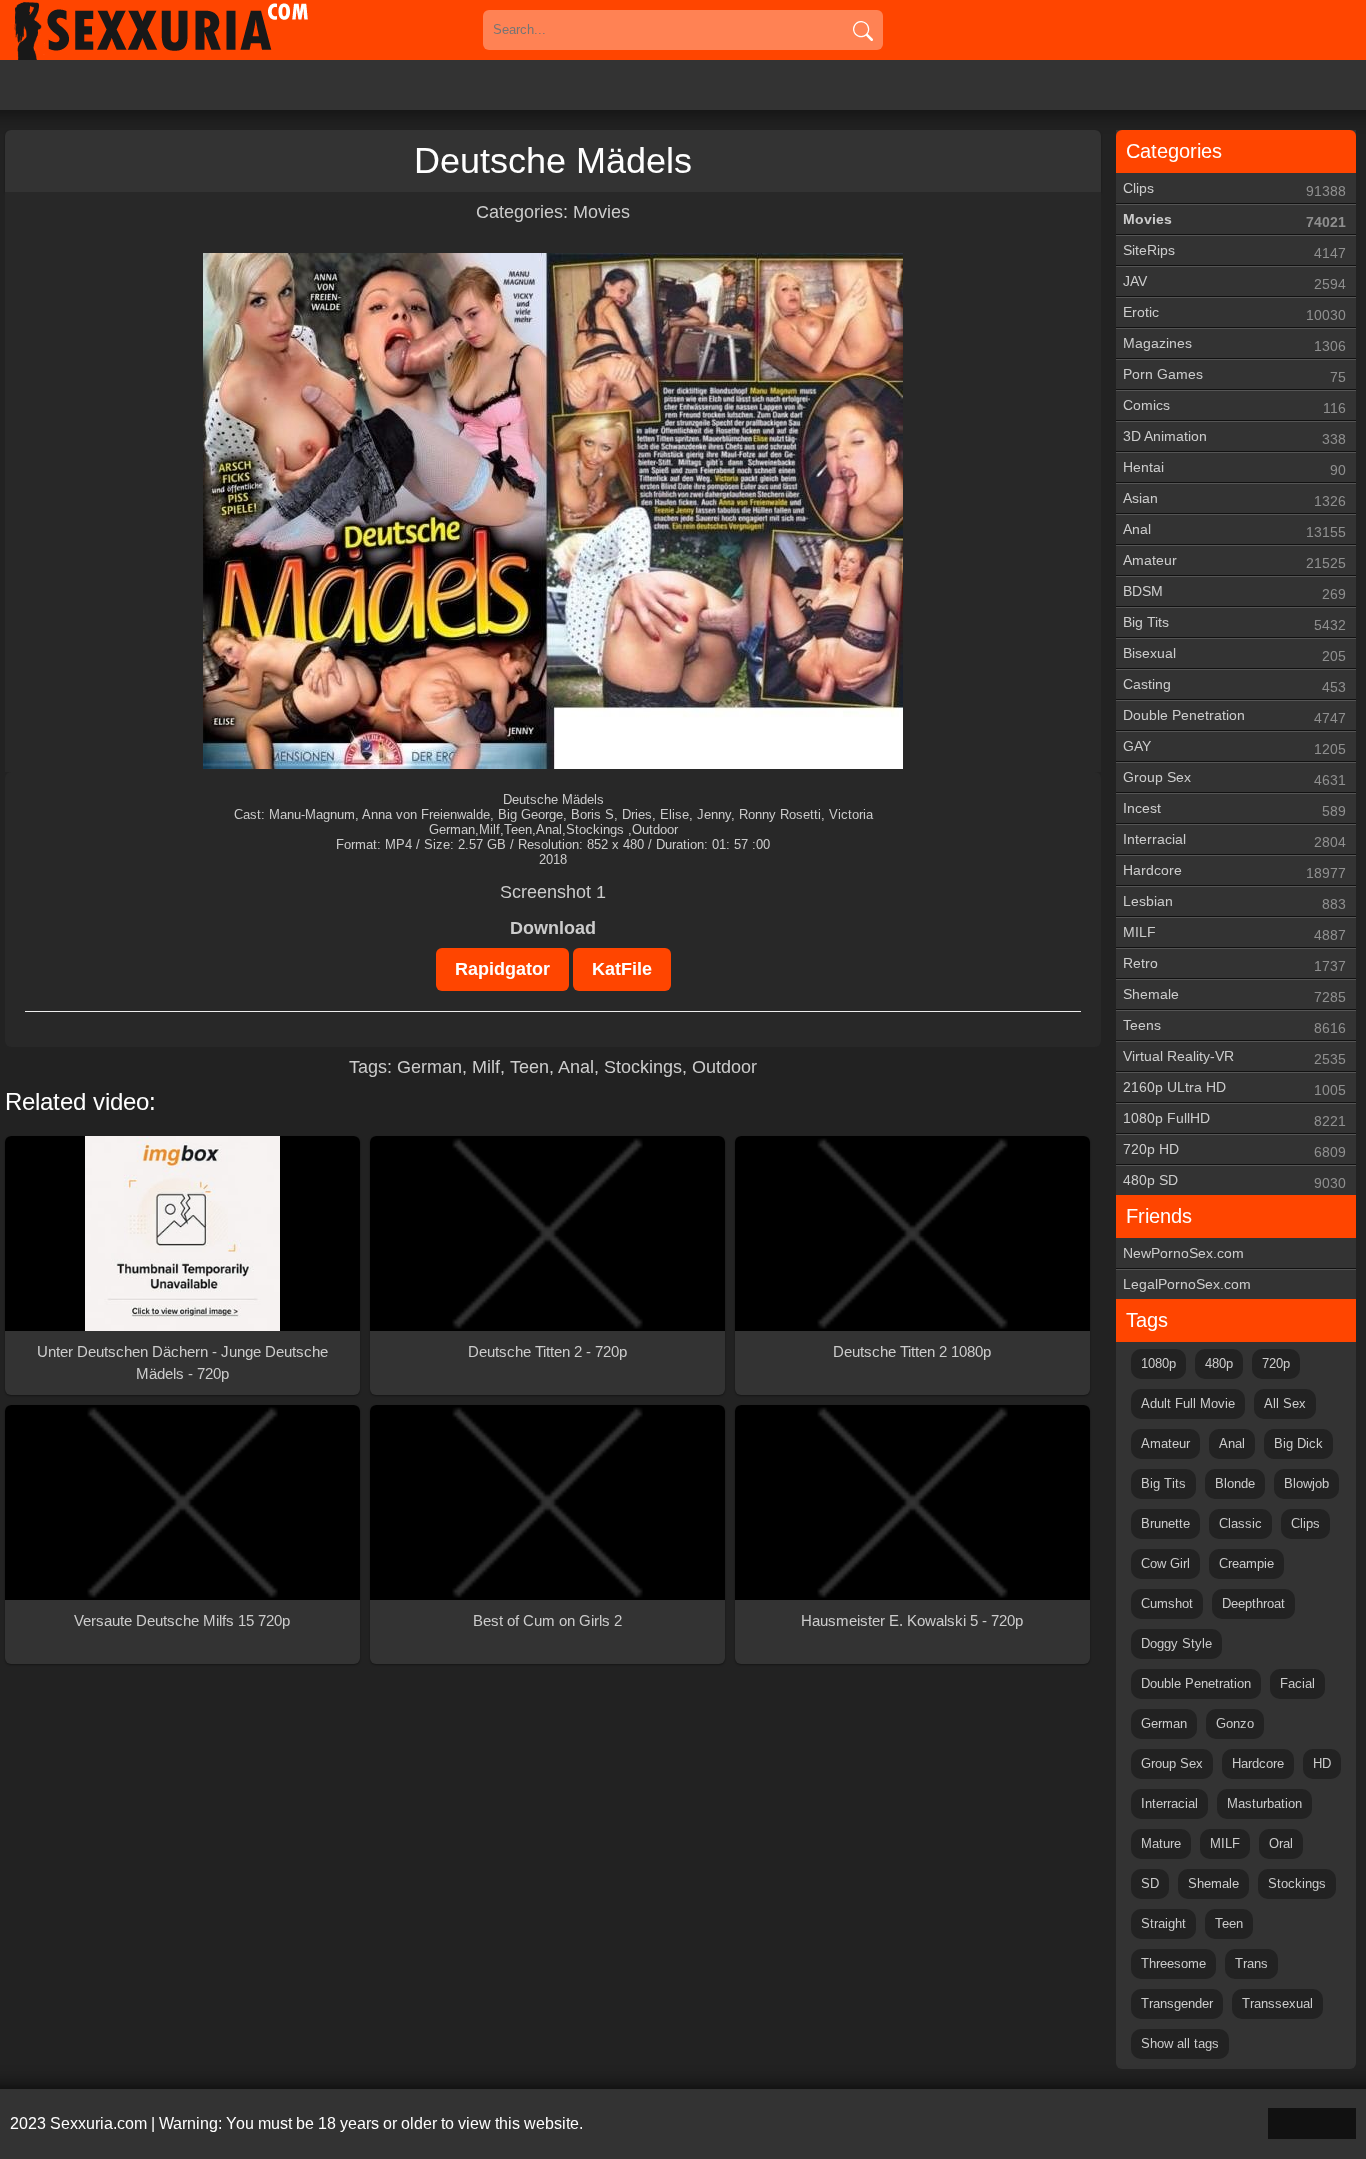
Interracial (1234, 840)
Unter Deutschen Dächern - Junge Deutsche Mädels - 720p (182, 1362)
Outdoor (724, 1067)
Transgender (1177, 2003)
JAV (1234, 282)
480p (1219, 1363)
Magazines (1234, 344)
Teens (1234, 1026)
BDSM (1234, 592)
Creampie (1246, 1563)
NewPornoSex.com (1183, 1253)
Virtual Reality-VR (1234, 1057)
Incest (1234, 809)
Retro (1234, 964)
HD (1322, 1763)
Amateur (1234, 561)
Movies (601, 212)
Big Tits (1234, 623)
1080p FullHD (1234, 1119)
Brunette (1165, 1523)
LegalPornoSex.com (1187, 1284)
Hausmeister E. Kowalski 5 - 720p (912, 1620)
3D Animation (1234, 437)
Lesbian (1234, 902)
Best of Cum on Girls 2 (547, 1620)
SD (1150, 1883)
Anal (576, 1067)
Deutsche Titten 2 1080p (912, 1351)
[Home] (190, 30)
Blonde (1235, 1483)
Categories (1174, 151)
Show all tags (1180, 2043)
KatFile (622, 969)
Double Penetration (1234, 716)
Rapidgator (502, 969)
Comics (1234, 406)
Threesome (1173, 1963)
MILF (1234, 933)
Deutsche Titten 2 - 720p (547, 1351)
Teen (529, 1067)
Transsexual (1277, 2003)
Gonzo (1235, 1723)
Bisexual (1234, 654)
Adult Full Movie (1188, 1403)
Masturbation (1264, 1803)
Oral (1281, 1843)
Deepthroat (1253, 1603)
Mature (1161, 1843)
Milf (486, 1067)
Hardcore (1234, 871)
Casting (1234, 685)
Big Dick (1298, 1443)
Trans (1251, 1963)
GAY (1234, 747)
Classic (1240, 1523)
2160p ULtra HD (1234, 1088)
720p (1276, 1363)
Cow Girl (1165, 1563)
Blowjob (1306, 1483)
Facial (1297, 1683)
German (429, 1067)
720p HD (1234, 1150)
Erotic (1234, 313)
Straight (1163, 1923)
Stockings (643, 1067)
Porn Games (1234, 375)
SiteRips (1234, 251)
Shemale (1234, 995)
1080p (1158, 1363)
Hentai (1234, 468)
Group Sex (1234, 778)
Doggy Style (1176, 1643)
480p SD (1234, 1181)
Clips (1234, 189)
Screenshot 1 (553, 892)
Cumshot (1167, 1603)
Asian (1234, 499)
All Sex (1285, 1403)
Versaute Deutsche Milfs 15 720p (182, 1620)
